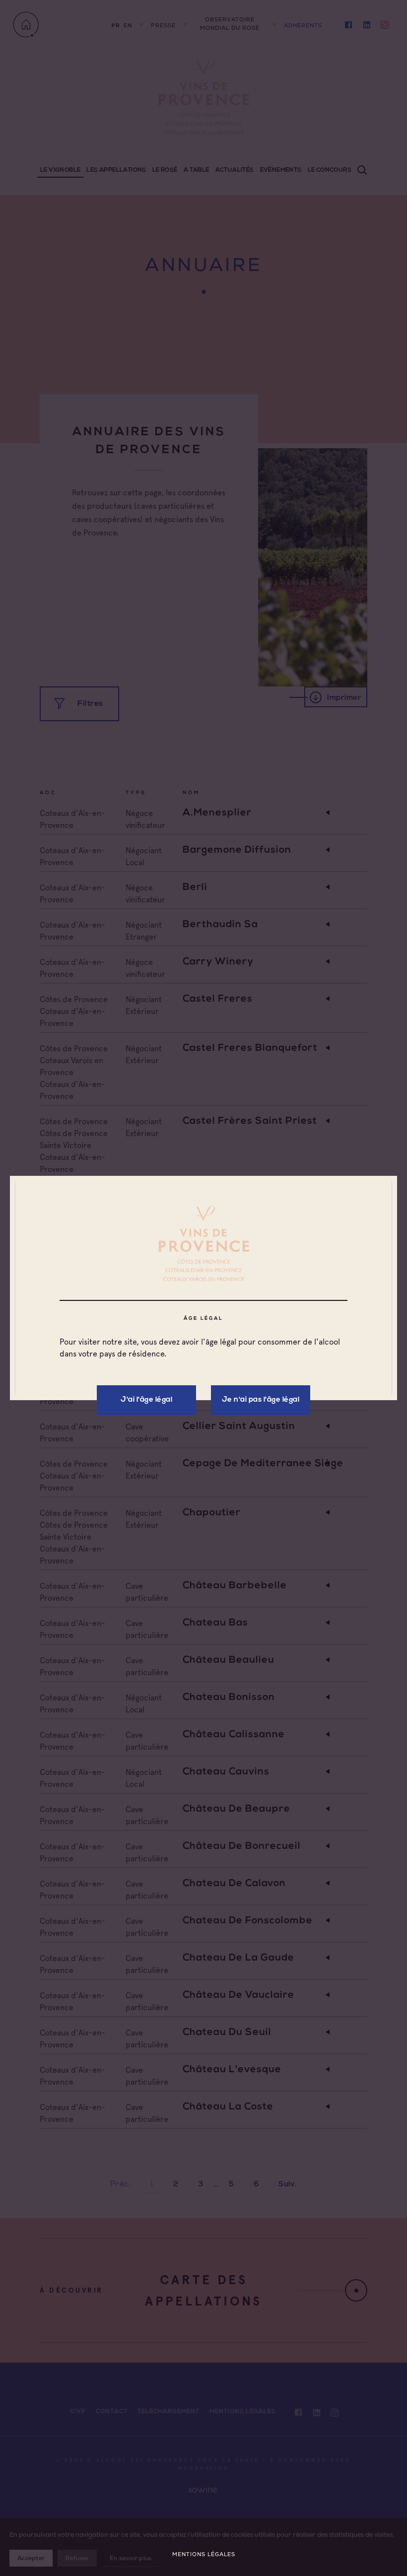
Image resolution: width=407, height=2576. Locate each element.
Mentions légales (204, 2554)
